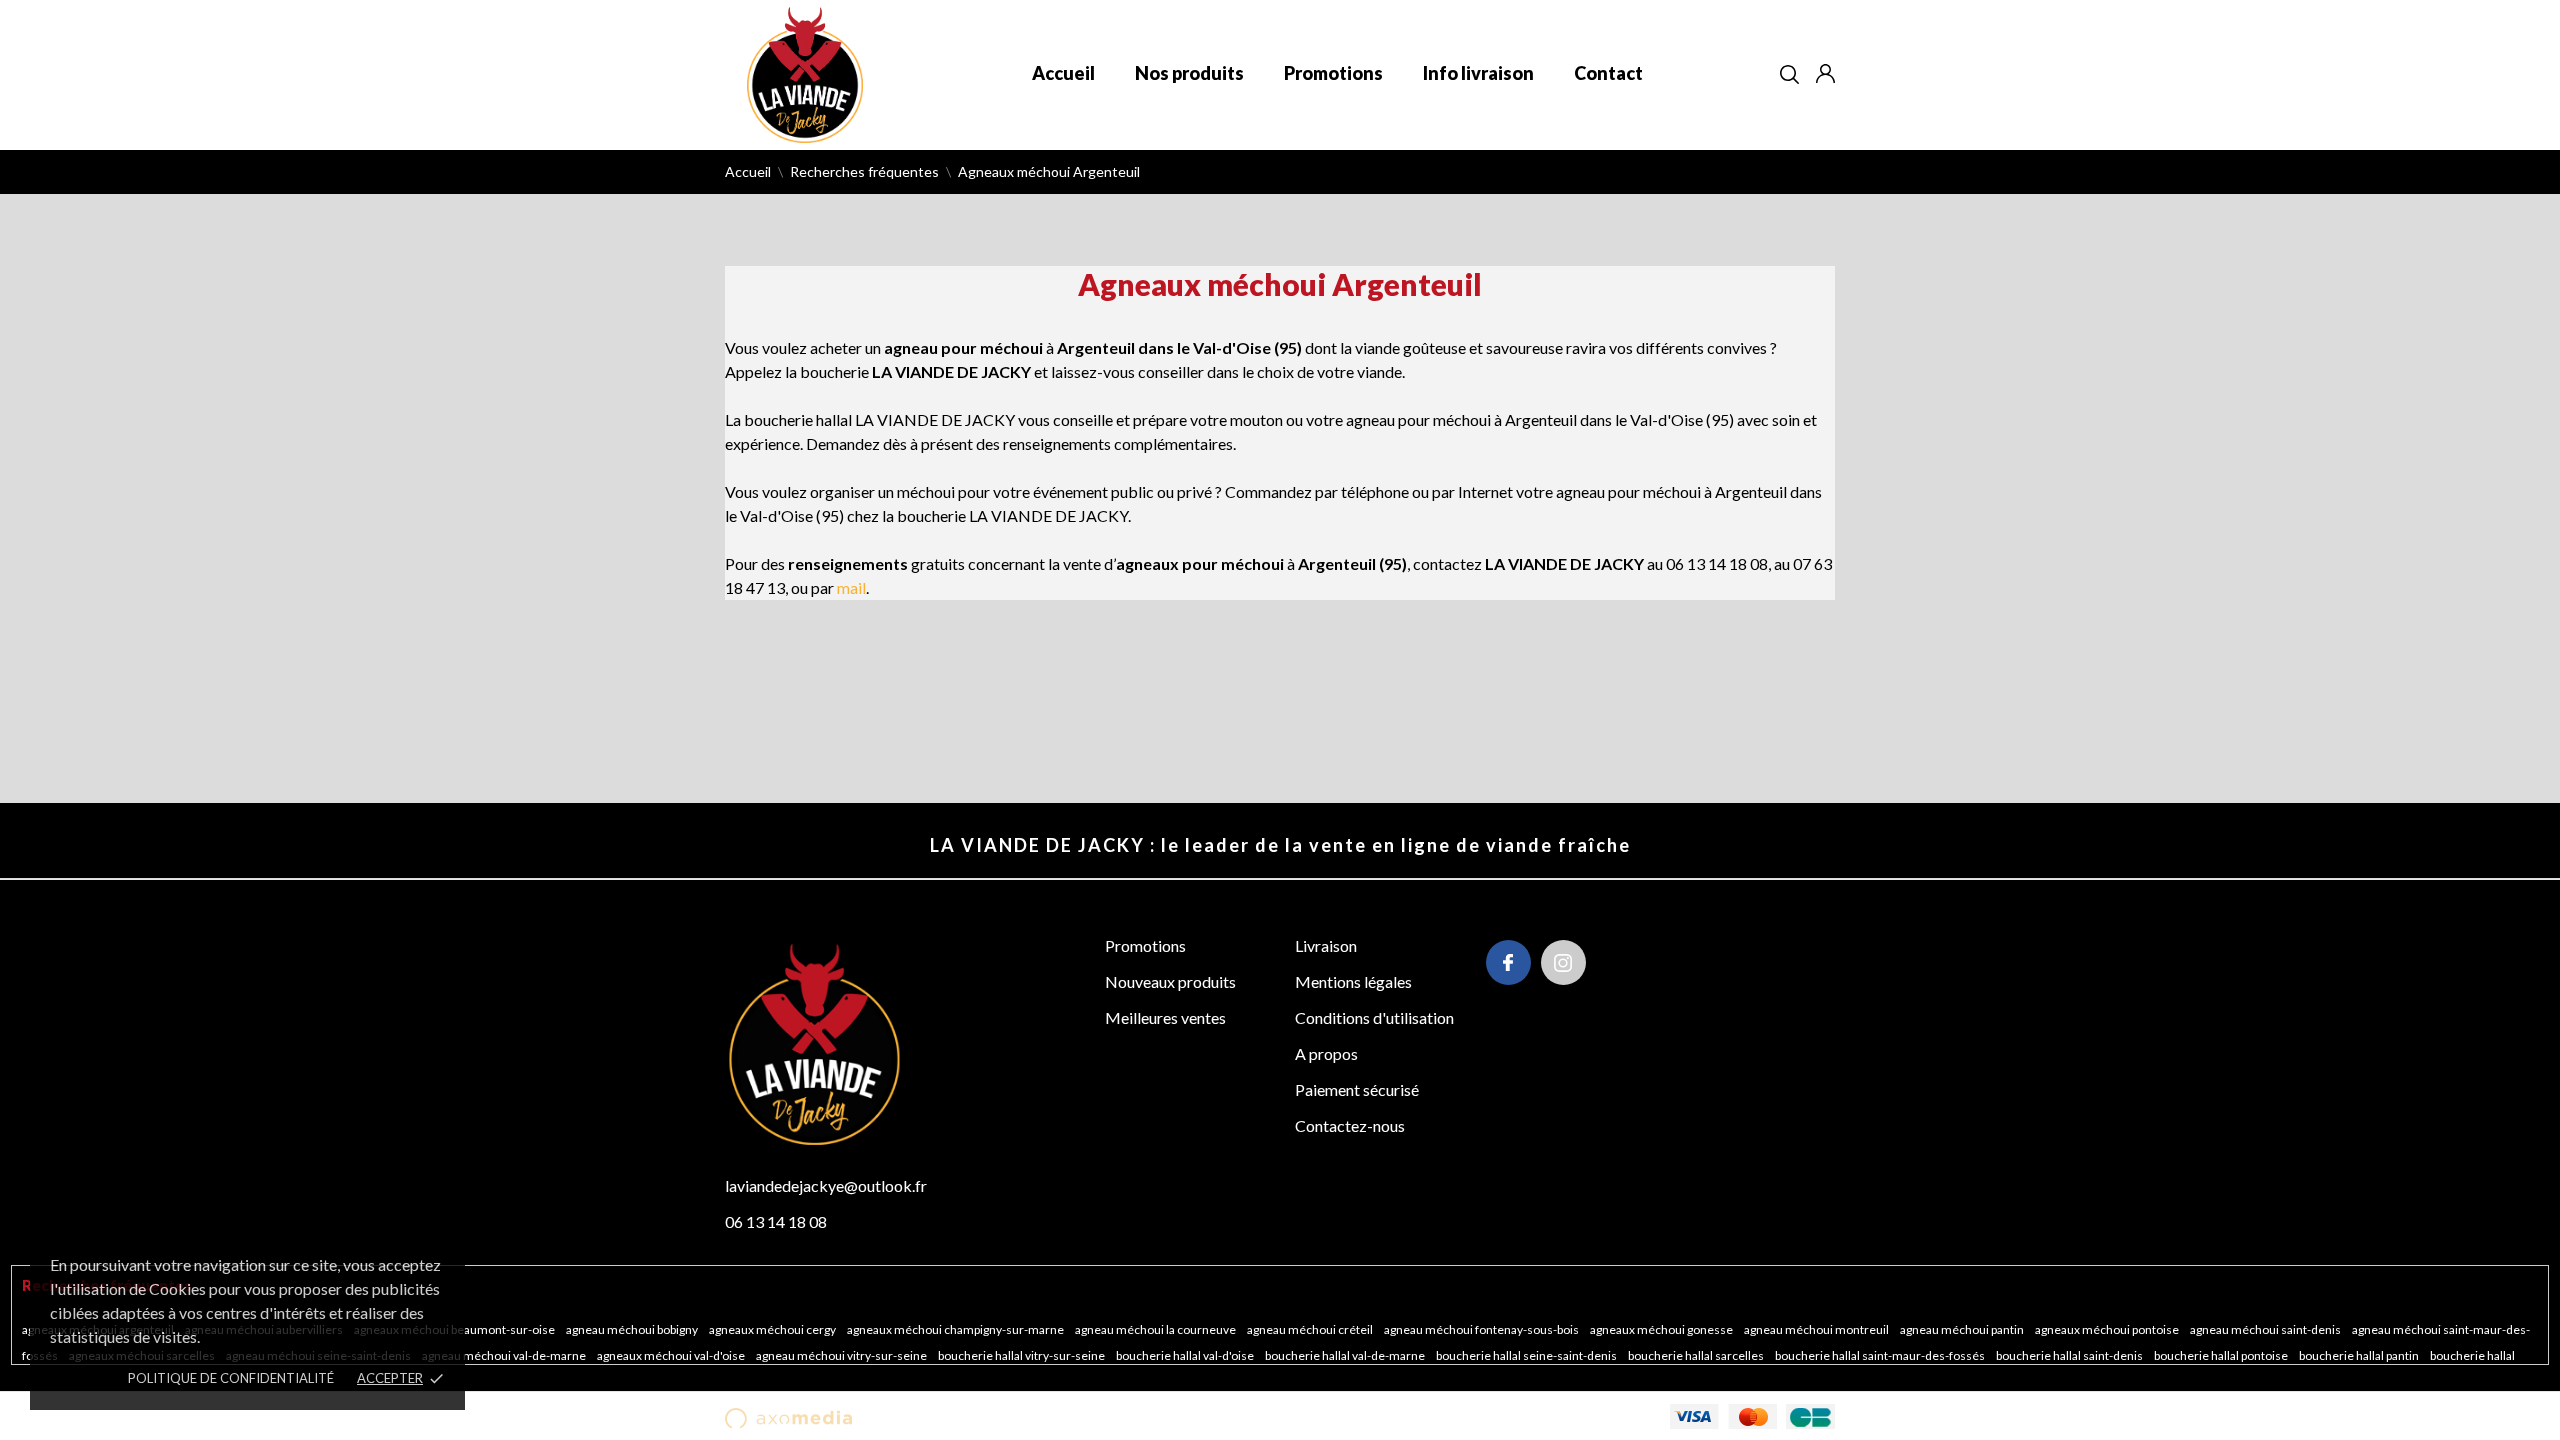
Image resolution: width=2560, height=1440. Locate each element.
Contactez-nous (1350, 1125)
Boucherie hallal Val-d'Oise (1186, 1355)
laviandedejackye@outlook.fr (826, 1185)
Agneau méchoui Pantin (1963, 1329)
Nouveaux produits (1170, 981)
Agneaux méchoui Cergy (773, 1329)
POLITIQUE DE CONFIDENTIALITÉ (231, 1378)
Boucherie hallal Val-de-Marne (1346, 1355)
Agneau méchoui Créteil (1311, 1329)
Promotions (1333, 73)
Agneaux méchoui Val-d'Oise (672, 1355)
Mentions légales (1353, 981)
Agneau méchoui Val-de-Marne (505, 1355)
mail (851, 587)
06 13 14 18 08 (776, 1221)
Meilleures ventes (1165, 1017)
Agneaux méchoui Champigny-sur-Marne (956, 1329)
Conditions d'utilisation (1374, 1017)
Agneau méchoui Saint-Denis (2266, 1329)
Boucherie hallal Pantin (2360, 1355)
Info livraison (1478, 73)
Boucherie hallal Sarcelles (1697, 1355)
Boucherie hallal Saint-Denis (2070, 1355)
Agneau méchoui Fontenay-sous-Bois (1482, 1329)
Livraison (1326, 945)
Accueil (1063, 73)
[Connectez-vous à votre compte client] (1825, 73)
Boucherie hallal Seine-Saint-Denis (1527, 1355)
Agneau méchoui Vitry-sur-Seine (842, 1355)
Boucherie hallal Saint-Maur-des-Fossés (1881, 1355)
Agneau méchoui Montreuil (1817, 1329)
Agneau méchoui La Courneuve (1156, 1329)
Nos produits (1189, 73)
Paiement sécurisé (1357, 1089)
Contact (1608, 73)
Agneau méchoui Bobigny (633, 1329)
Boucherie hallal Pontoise (2222, 1355)
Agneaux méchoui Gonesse (1662, 1329)
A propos (1326, 1053)
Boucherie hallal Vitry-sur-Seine (1022, 1355)
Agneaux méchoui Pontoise (2108, 1329)
